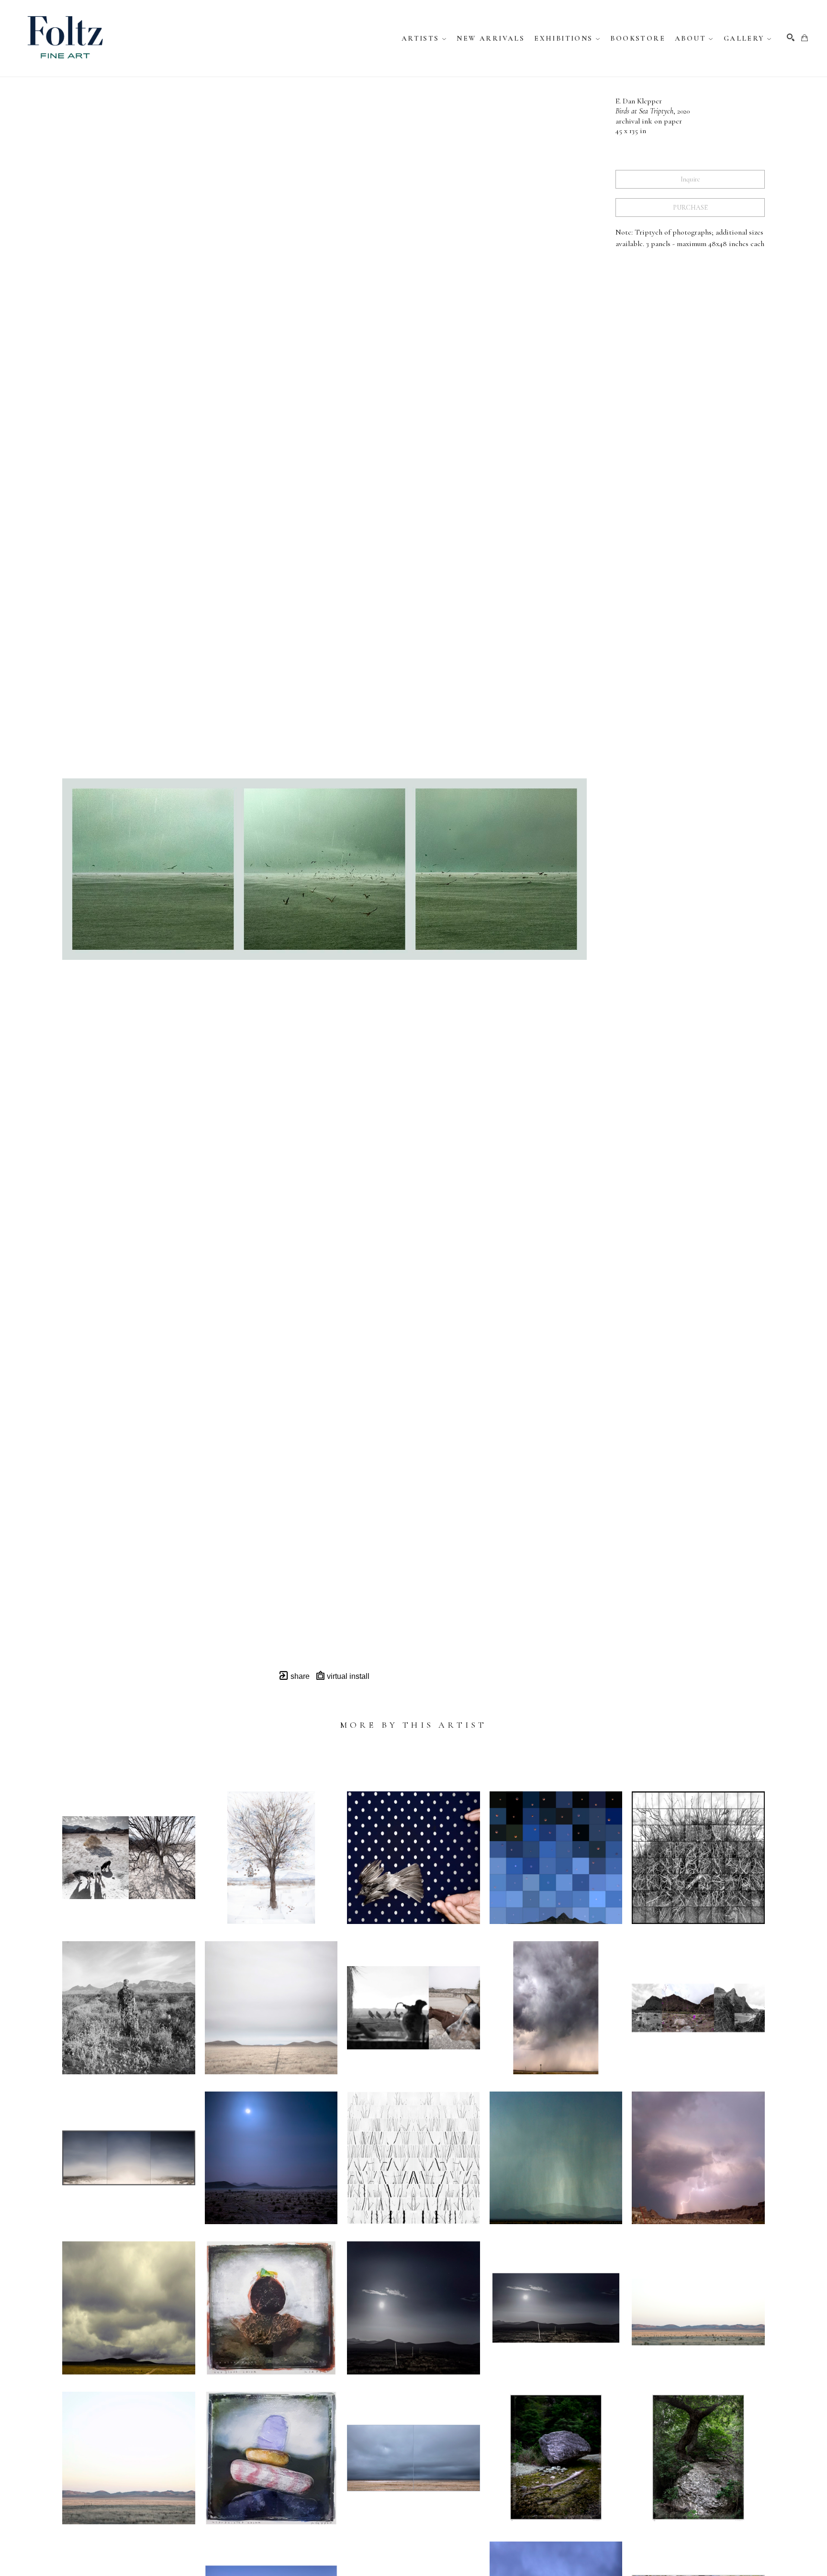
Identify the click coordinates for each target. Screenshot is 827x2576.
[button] (425, 38)
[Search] (791, 37)
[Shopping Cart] (805, 38)
